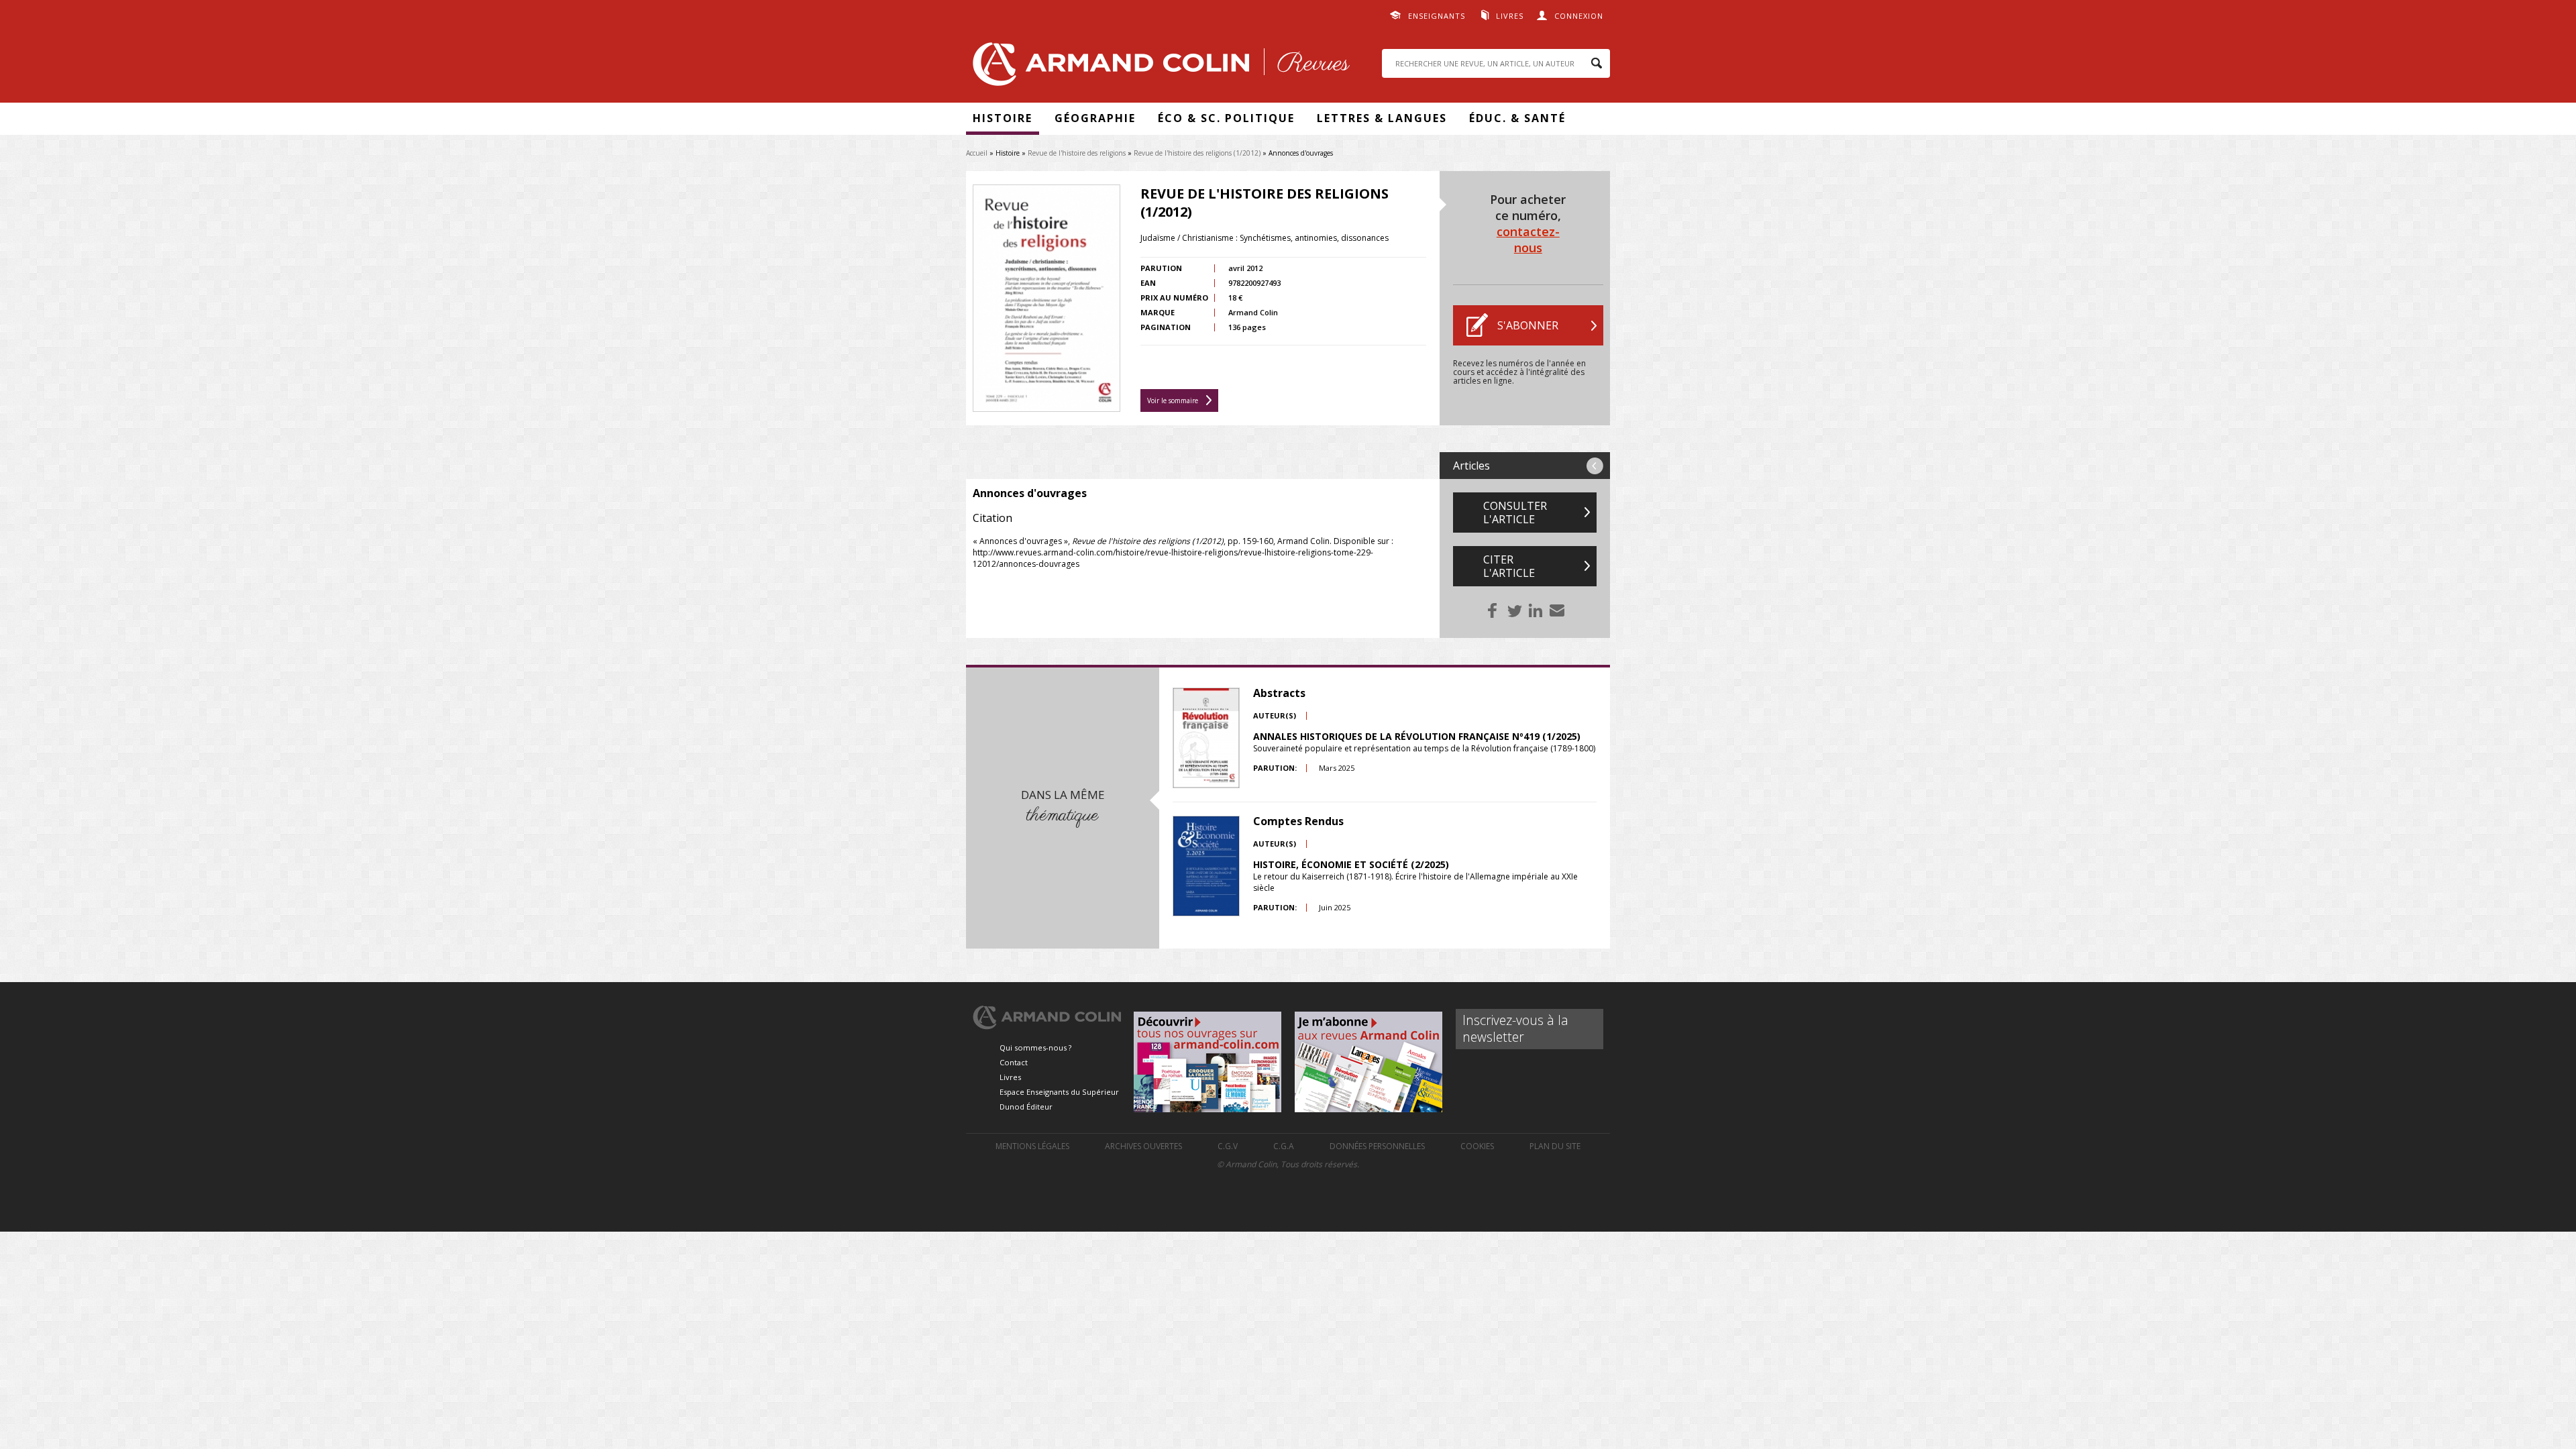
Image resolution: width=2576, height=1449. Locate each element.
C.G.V (1228, 1146)
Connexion (1579, 16)
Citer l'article (1509, 566)
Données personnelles (1377, 1146)
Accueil (977, 153)
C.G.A (1284, 1146)
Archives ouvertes (1143, 1146)
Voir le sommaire (1173, 400)
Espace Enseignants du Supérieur (1059, 1092)
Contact (1014, 1062)
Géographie (1095, 118)
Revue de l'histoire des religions (1077, 153)
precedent (1595, 466)
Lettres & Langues (1382, 118)
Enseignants (1437, 16)
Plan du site (1555, 1146)
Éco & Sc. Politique (1226, 118)
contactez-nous (1528, 239)
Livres (1510, 16)
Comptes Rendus (1298, 821)
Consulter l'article (1515, 513)
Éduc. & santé (1517, 118)
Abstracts (1279, 693)
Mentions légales (1032, 1146)
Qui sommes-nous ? (1035, 1048)
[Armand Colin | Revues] (1158, 67)
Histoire (1003, 118)
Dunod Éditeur (1026, 1107)
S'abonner (1528, 325)
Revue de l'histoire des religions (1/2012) (1197, 153)
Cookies (1477, 1146)
